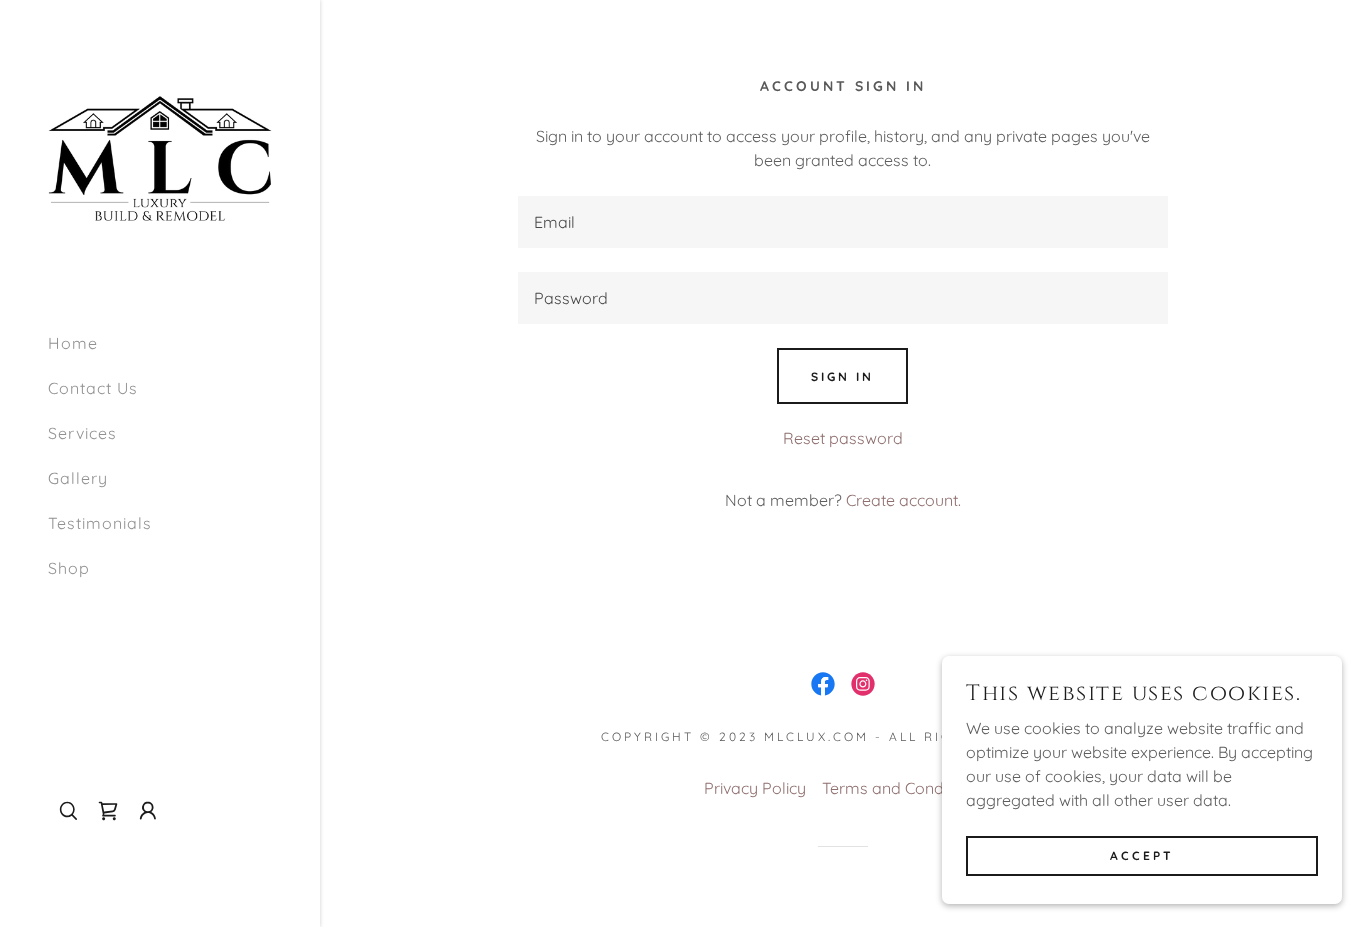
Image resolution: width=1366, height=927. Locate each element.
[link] (160, 157)
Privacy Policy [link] (755, 788)
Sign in (842, 376)
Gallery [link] (78, 478)
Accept (1142, 855)
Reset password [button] (843, 438)
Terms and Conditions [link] (902, 788)
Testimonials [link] (100, 523)
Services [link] (82, 433)
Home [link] (73, 343)
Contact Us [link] (93, 388)
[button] (148, 811)
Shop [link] (69, 568)
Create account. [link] (903, 500)
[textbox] (842, 222)
